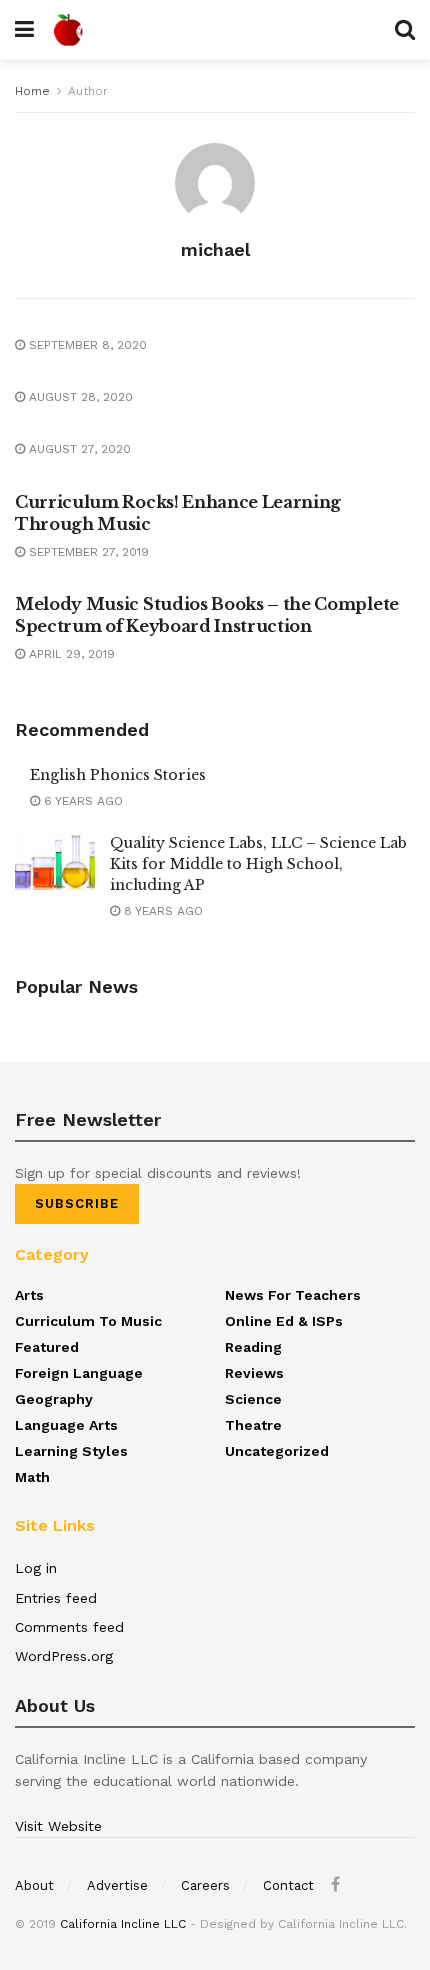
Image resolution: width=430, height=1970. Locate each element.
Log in (36, 1568)
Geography (54, 1399)
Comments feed (69, 1627)
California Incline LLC (123, 1924)
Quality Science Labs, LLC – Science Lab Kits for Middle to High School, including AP (258, 864)
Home (32, 91)
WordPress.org (64, 1656)
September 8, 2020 (86, 345)
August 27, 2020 (78, 449)
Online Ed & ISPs (284, 1321)
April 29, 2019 (70, 654)
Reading (253, 1347)
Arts (29, 1295)
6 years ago (81, 801)
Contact (288, 1885)
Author (88, 91)
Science (253, 1399)
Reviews (254, 1373)
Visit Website (58, 1826)
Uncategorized (277, 1451)
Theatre (253, 1425)
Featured (47, 1347)
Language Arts (66, 1425)
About (34, 1885)
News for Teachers (293, 1295)
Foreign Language (79, 1373)
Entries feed (56, 1598)
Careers (205, 1885)
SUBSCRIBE (77, 1203)
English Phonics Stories (118, 775)
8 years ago (161, 911)
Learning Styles (71, 1451)
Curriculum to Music (88, 1321)
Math (32, 1477)
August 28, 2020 (79, 397)
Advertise (117, 1885)
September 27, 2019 (87, 552)
